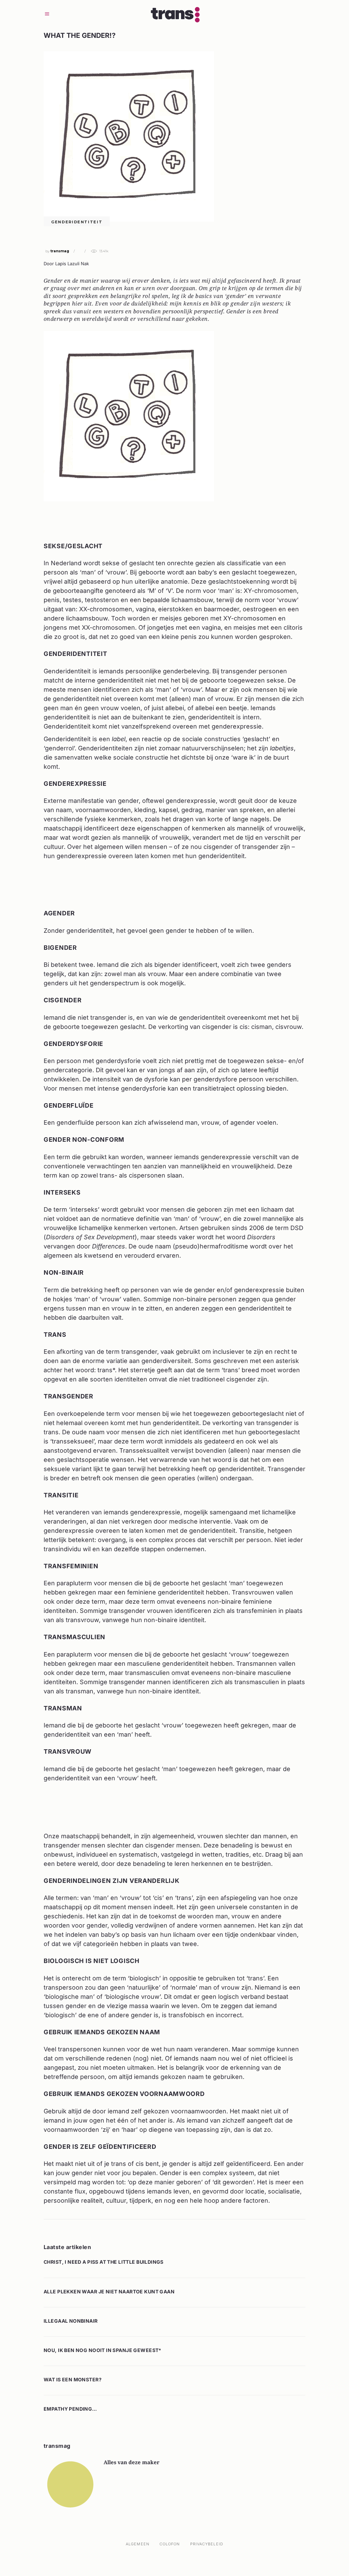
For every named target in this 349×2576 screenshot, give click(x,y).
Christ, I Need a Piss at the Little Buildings (104, 2262)
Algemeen (138, 2544)
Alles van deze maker (132, 2462)
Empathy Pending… (70, 2409)
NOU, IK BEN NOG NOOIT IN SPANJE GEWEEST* (103, 2350)
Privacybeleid (207, 2544)
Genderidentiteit (77, 222)
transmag (60, 251)
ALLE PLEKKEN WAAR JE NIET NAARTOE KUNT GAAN (109, 2292)
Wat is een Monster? (73, 2379)
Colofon (170, 2544)
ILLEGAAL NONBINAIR (71, 2321)
